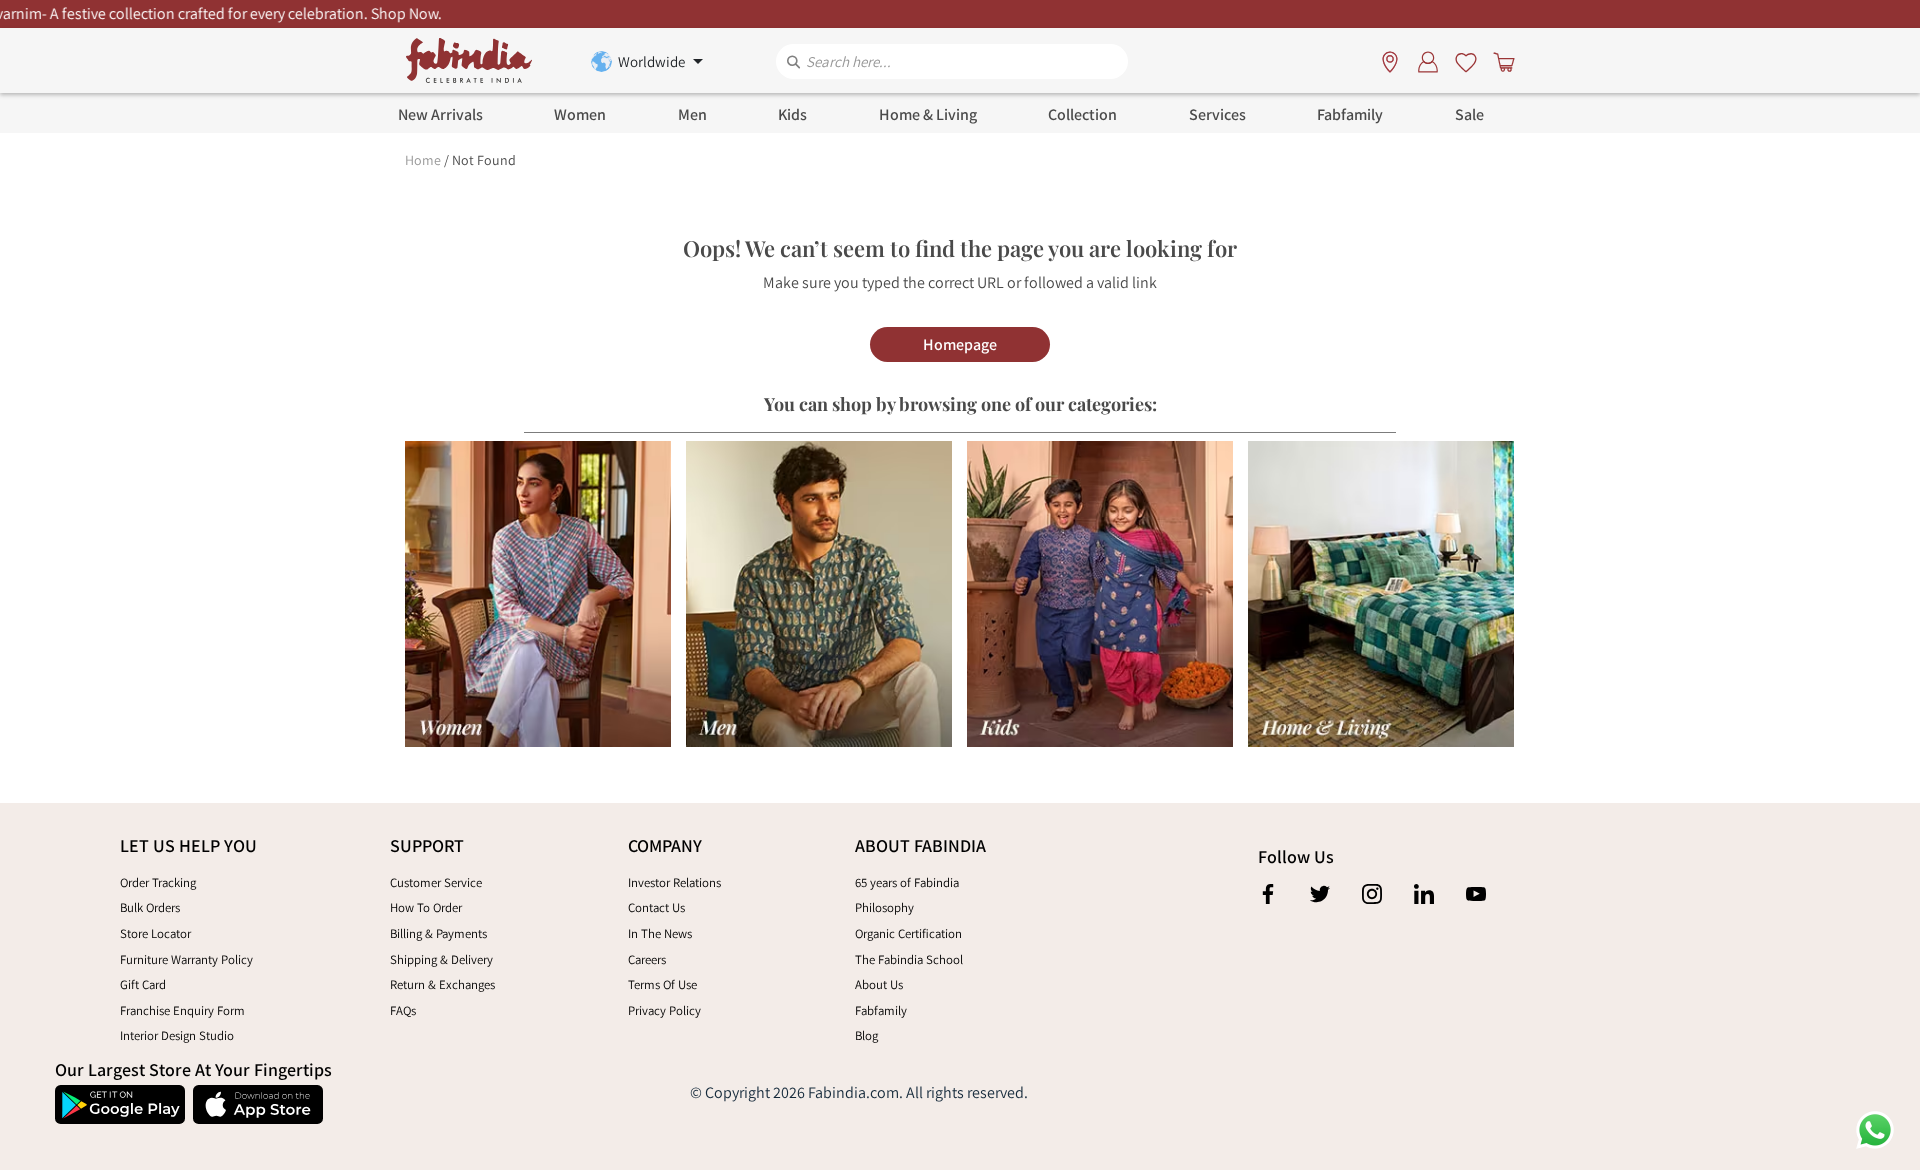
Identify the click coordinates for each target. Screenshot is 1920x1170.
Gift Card (143, 984)
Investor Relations (674, 882)
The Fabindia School (909, 959)
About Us (879, 984)
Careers (647, 959)
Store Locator (155, 933)
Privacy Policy (664, 1010)
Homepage (960, 344)
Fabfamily (881, 1010)
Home (423, 160)
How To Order (426, 907)
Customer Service (436, 882)
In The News (660, 933)
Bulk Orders (150, 907)
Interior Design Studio (177, 1035)
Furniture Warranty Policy (186, 959)
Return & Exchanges (442, 984)
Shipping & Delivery (441, 959)
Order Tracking (158, 882)
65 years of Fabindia (907, 882)
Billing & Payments (438, 933)
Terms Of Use (662, 984)
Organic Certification (908, 933)
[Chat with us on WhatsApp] (1875, 1128)
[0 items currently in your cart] (1500, 61)
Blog (866, 1035)
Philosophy (884, 907)
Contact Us (656, 907)
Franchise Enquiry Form (182, 1010)
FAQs (403, 1010)
